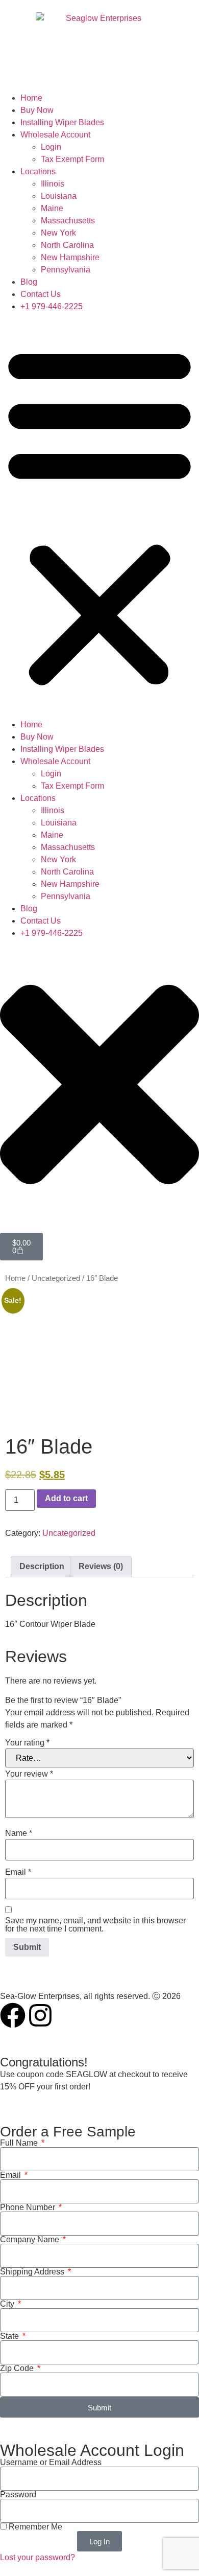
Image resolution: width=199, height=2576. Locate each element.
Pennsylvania (66, 270)
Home (31, 98)
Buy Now (37, 110)
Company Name (31, 2240)
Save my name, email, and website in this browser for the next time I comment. (95, 1925)
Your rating (27, 1743)
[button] (99, 516)
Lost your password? (38, 2557)
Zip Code (18, 2368)
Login (51, 147)
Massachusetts (68, 221)
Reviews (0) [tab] (101, 1566)
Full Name (20, 2143)
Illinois (53, 184)
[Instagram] (40, 2015)
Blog (29, 282)
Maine (52, 208)
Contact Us (41, 294)
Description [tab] (42, 1566)
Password (18, 2495)
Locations (38, 171)
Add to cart (66, 1498)
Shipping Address (33, 2272)
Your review (29, 1774)
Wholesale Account (55, 135)
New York (58, 233)
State (10, 2336)
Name (19, 1833)
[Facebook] (13, 2015)
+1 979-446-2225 (52, 306)
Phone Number (29, 2207)
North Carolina (67, 245)
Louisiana (59, 196)
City (8, 2304)
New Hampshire (70, 257)
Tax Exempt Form (72, 159)
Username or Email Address (51, 2463)
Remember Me (34, 2527)
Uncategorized (56, 1278)
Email (18, 1872)
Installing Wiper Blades (62, 122)
